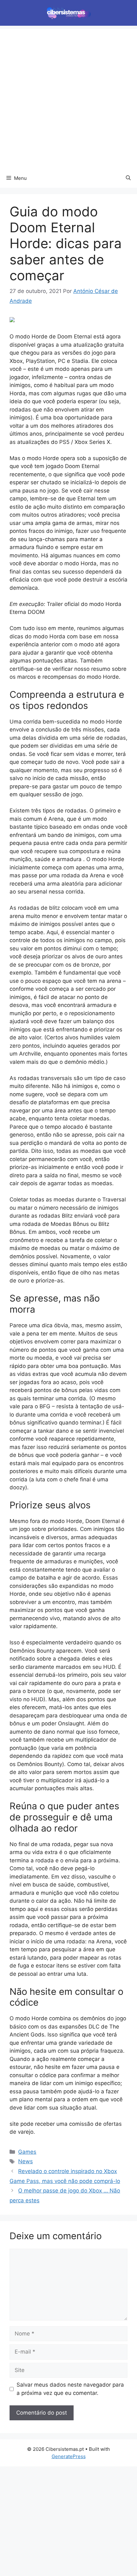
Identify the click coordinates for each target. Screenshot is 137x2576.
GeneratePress (69, 2456)
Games (27, 2152)
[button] (128, 178)
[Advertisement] (68, 97)
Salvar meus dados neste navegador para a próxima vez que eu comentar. (70, 2389)
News (25, 2161)
